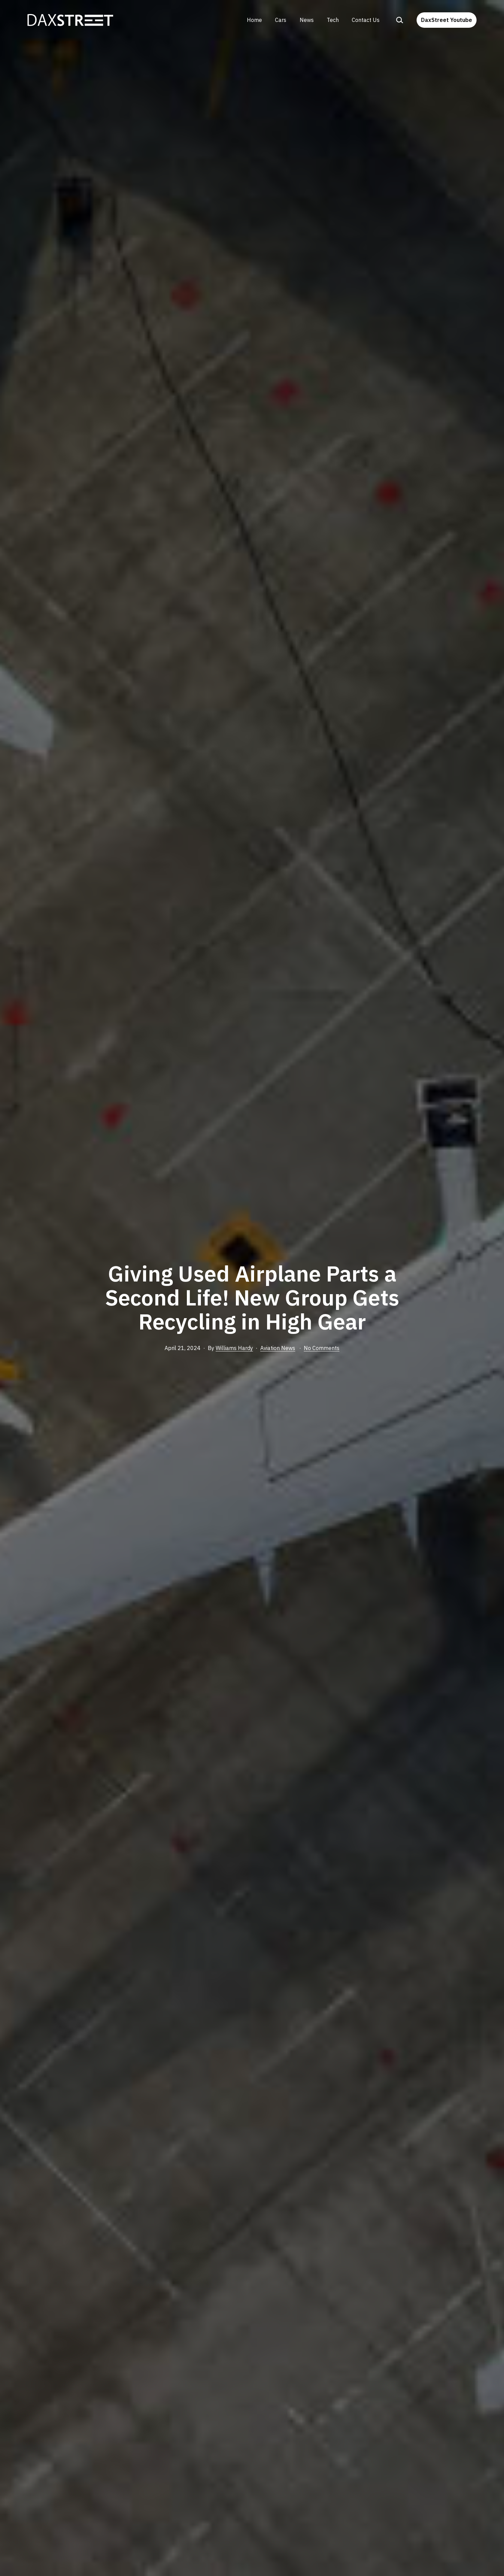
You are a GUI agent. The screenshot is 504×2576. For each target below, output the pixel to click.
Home (254, 20)
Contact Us (366, 20)
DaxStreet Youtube (447, 20)
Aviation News (278, 1348)
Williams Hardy (234, 1348)
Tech (333, 20)
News (307, 20)
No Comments (322, 1348)
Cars (281, 20)
